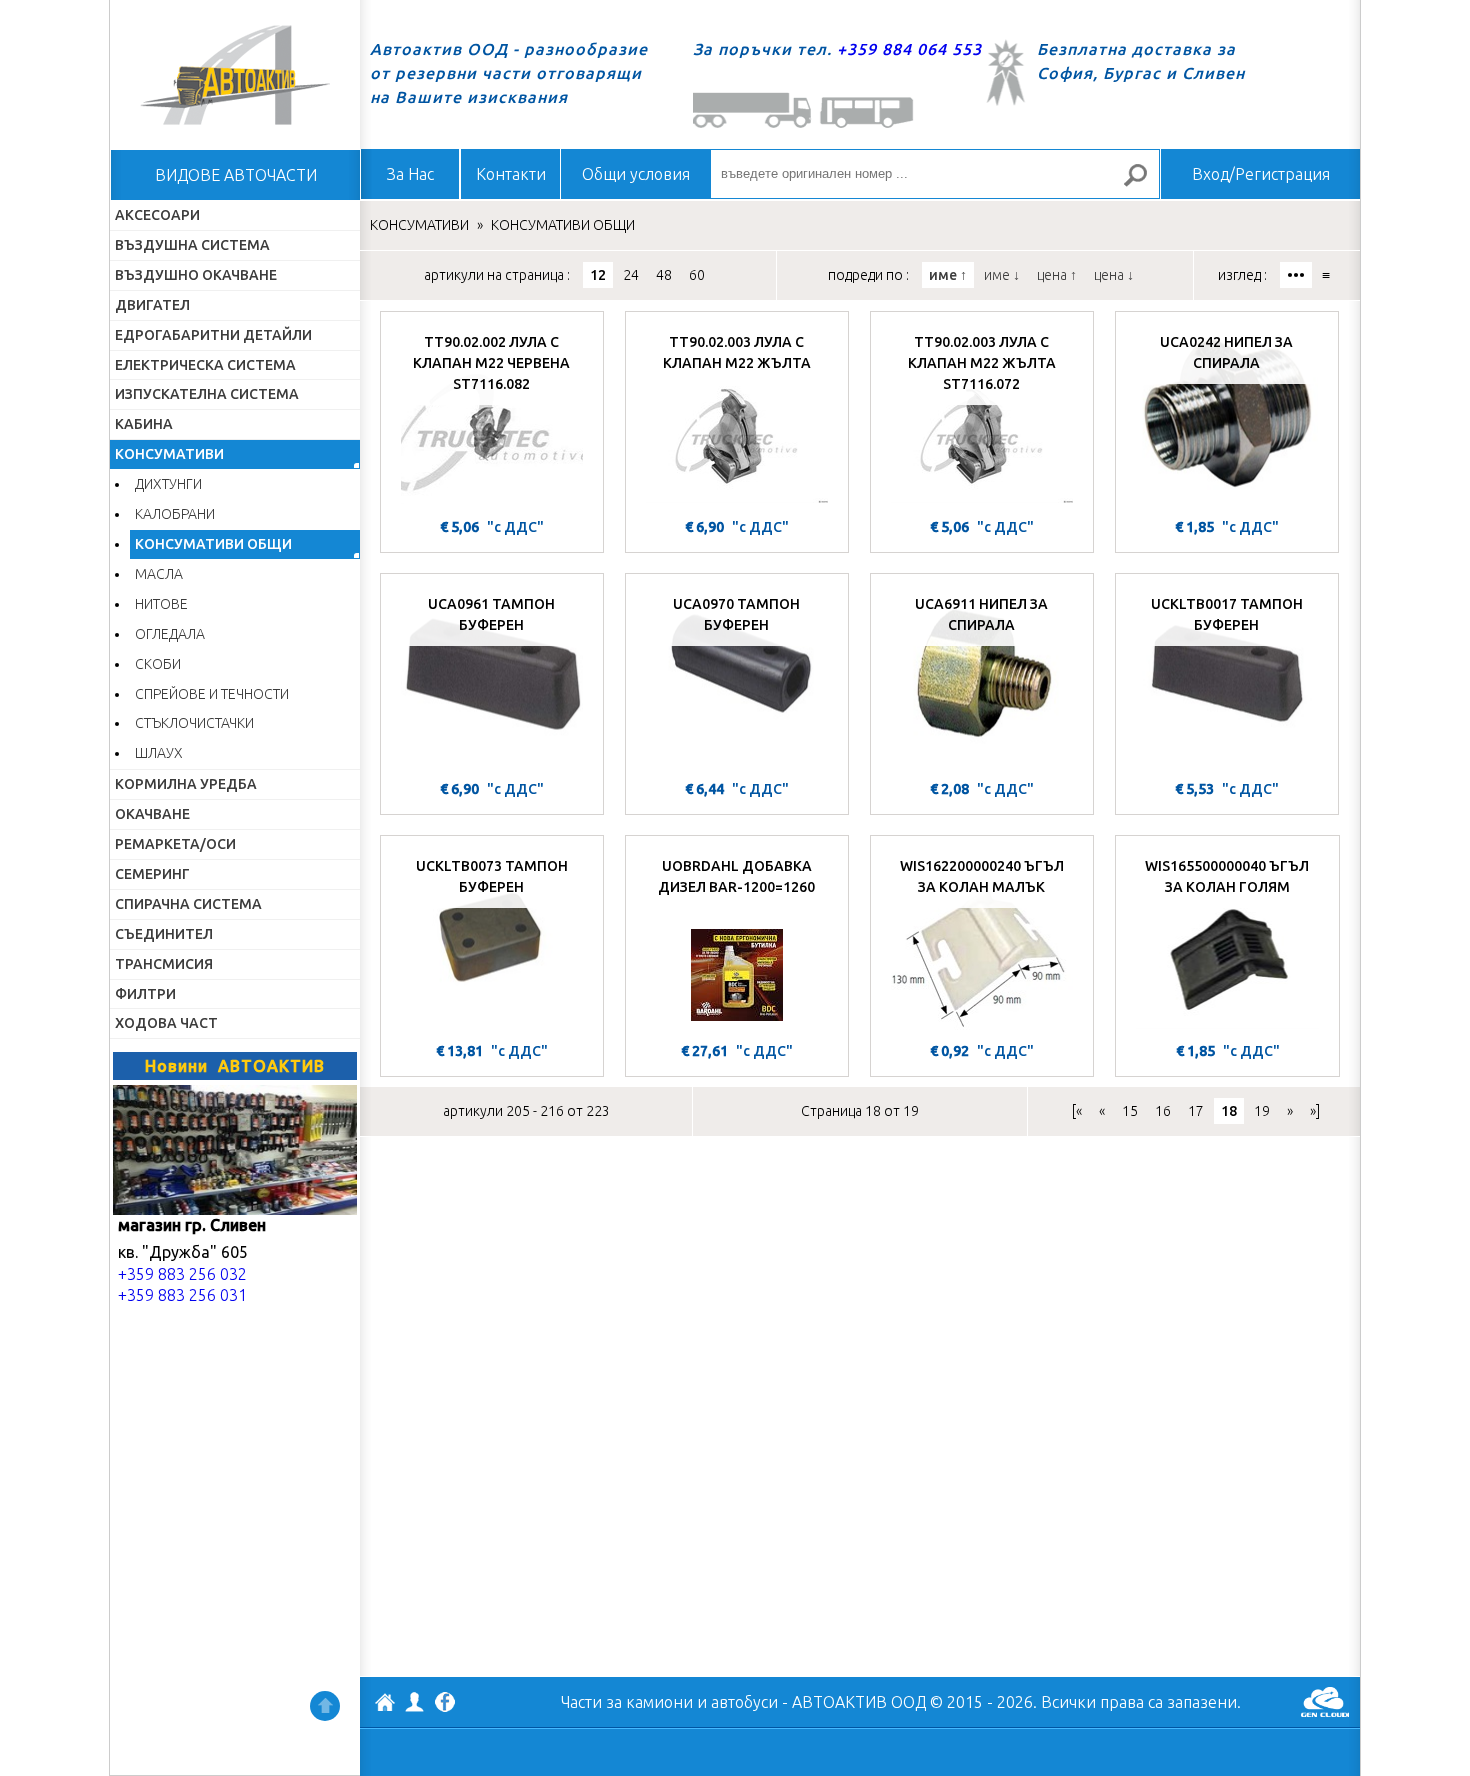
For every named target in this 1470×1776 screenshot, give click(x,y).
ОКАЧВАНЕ (152, 814)
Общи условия (636, 174)
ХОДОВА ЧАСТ (166, 1023)
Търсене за (1144, 183)
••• (1296, 275)
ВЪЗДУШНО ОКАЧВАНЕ (196, 275)
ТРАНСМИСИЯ (164, 964)
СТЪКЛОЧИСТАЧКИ (194, 723)
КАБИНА (144, 424)
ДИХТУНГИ (168, 484)
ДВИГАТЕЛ (152, 305)
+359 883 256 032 (182, 1274)
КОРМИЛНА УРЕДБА (186, 784)
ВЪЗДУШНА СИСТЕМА (192, 245)
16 (1163, 1111)
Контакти (511, 174)
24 (631, 275)
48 (664, 275)
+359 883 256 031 (182, 1295)
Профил (415, 1702)
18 (1229, 1111)
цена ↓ (1114, 275)
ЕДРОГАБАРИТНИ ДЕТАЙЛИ (213, 335)
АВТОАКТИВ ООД (385, 1705)
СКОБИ (158, 664)
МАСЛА (159, 574)
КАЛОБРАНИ (175, 514)
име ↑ (948, 275)
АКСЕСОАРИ (157, 215)
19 (1262, 1111)
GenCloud (1325, 1702)
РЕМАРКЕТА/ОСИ (175, 844)
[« (1077, 1111)
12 (598, 275)
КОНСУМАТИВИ (169, 454)
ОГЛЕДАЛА (170, 634)
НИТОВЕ (161, 604)
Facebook (445, 1704)
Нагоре (325, 1706)
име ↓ (1002, 275)
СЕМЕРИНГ (152, 874)
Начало (235, 75)
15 (1130, 1111)
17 (1196, 1111)
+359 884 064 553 (909, 49)
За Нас (410, 174)
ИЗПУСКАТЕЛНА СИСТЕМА (207, 394)
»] (1315, 1111)
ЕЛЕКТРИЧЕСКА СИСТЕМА (205, 365)
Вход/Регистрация (1261, 174)
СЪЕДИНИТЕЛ (164, 934)
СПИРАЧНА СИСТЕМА (188, 904)
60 (697, 275)
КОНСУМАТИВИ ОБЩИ (213, 544)
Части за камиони (627, 1702)
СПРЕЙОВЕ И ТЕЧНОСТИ (212, 694)
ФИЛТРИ (145, 994)
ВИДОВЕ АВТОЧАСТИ (236, 175)
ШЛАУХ (159, 753)
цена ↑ (1057, 275)
